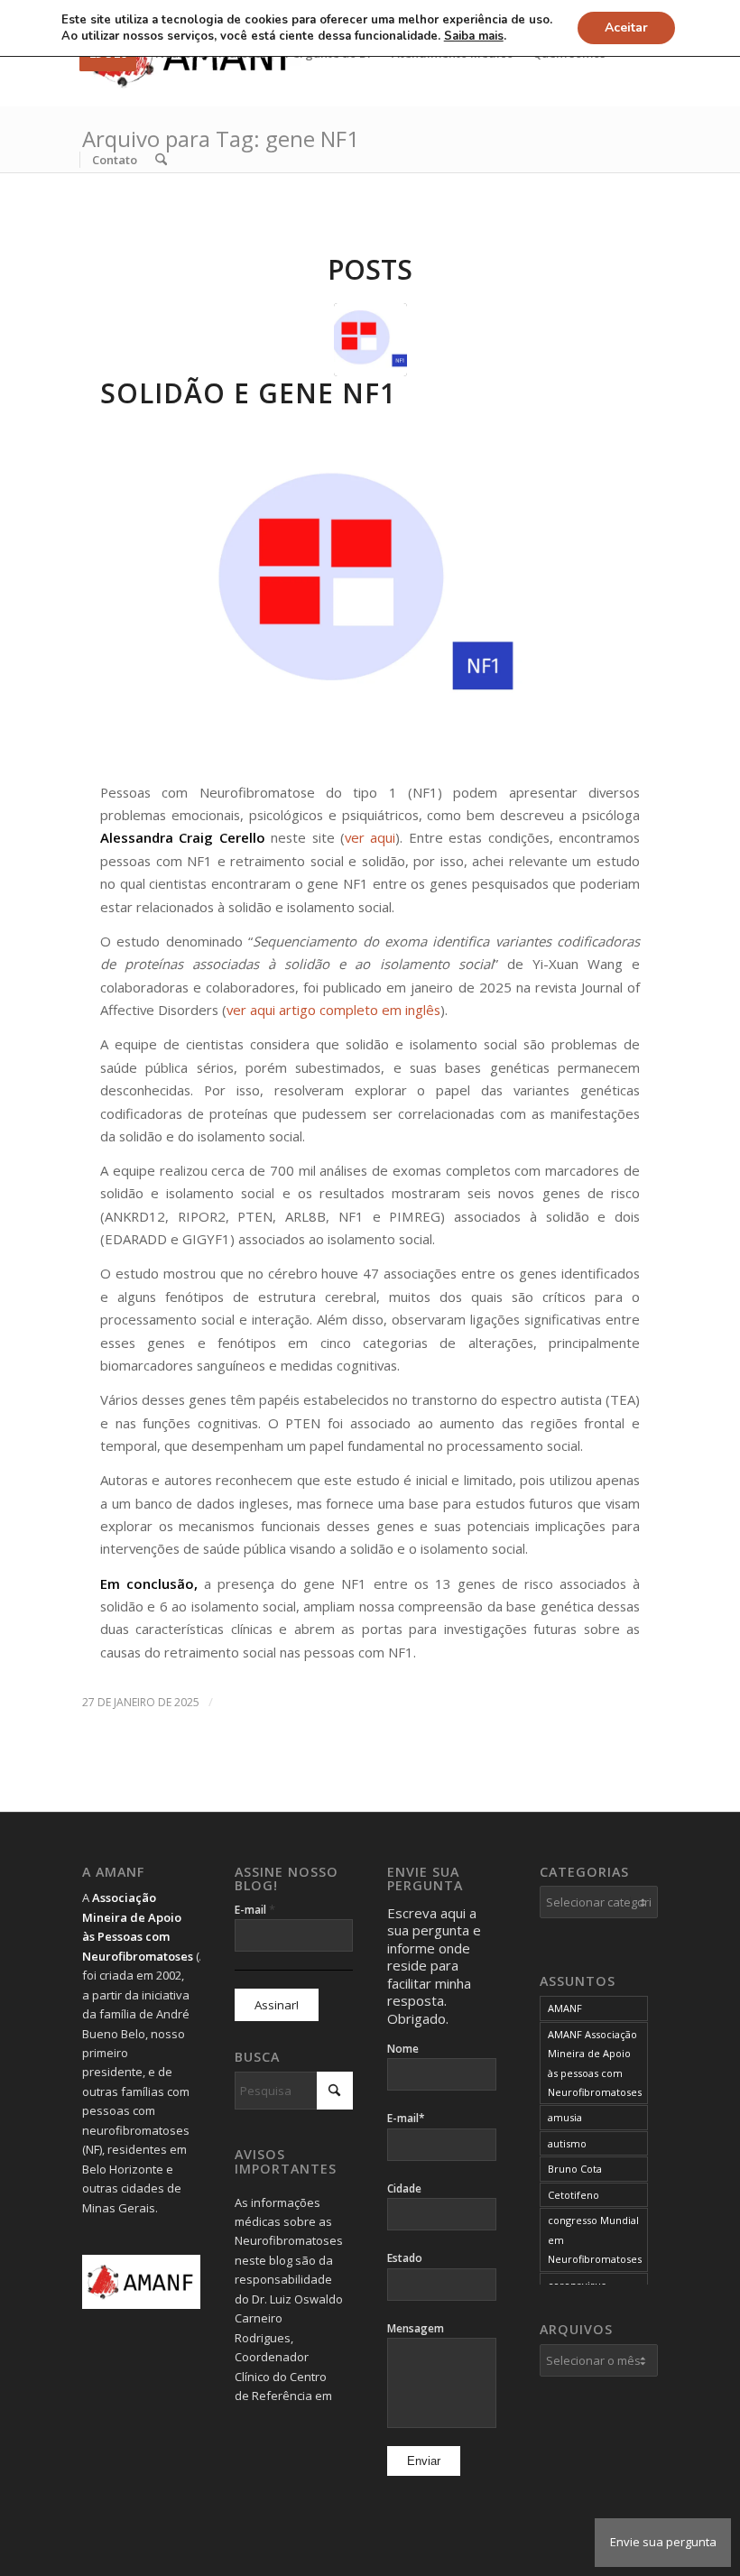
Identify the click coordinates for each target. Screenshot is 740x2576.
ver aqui (370, 837)
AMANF (565, 2008)
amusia (565, 2117)
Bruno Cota (575, 2169)
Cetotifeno (573, 2195)
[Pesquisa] (161, 160)
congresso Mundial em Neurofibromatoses (595, 2239)
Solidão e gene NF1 (248, 393)
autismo (567, 2143)
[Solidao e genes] (370, 340)
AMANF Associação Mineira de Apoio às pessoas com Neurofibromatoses (595, 2063)
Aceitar (626, 28)
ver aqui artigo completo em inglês (333, 1010)
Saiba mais (474, 36)
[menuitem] (114, 160)
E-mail (255, 1909)
